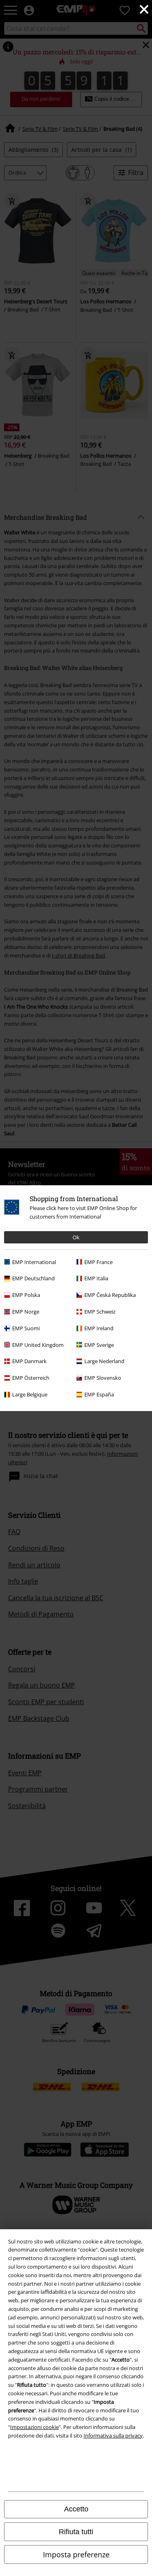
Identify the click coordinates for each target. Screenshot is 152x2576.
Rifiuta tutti (76, 2532)
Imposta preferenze (76, 2554)
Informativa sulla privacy (113, 2436)
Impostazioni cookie (34, 2427)
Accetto (76, 2509)
